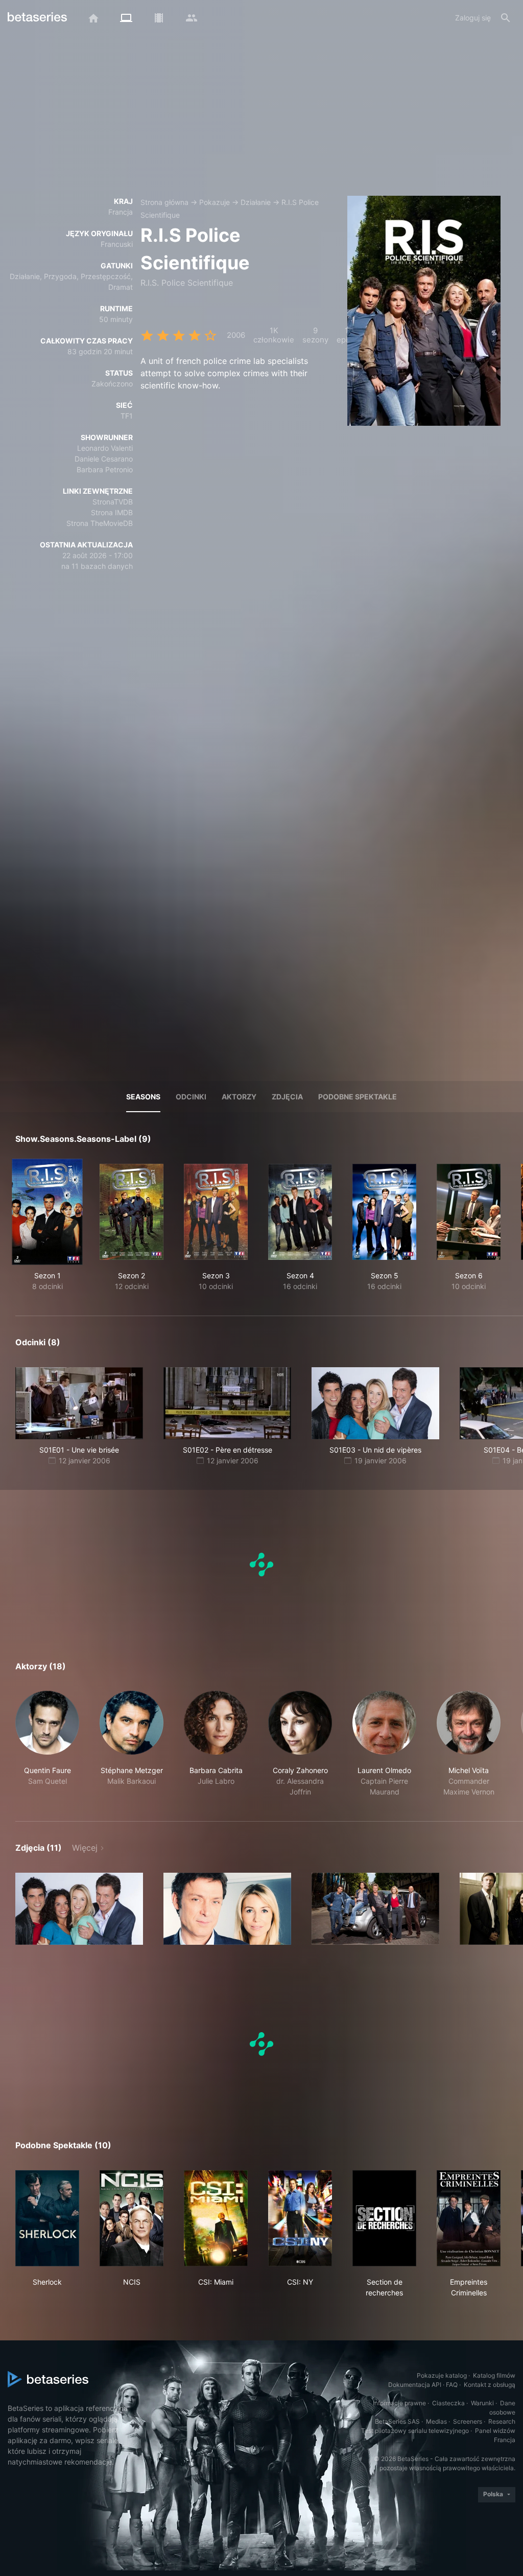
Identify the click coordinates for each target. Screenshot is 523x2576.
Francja (121, 212)
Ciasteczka (448, 2403)
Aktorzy (239, 1097)
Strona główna (164, 202)
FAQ (452, 2385)
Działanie (256, 202)
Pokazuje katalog (442, 2375)
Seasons (143, 1097)
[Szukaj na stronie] (506, 18)
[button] (47, 1744)
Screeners (468, 2421)
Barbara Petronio (105, 469)
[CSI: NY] (300, 2218)
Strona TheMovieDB (100, 523)
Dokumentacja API (415, 2385)
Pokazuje (215, 202)
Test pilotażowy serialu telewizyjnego (415, 2431)
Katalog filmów (494, 2375)
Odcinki (191, 1097)
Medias (436, 2421)
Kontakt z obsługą (490, 2385)
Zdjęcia (287, 1097)
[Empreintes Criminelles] (469, 2218)
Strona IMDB (112, 512)
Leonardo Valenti (105, 448)
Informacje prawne (399, 2403)
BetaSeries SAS (397, 2421)
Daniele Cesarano (104, 459)
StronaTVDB (113, 502)
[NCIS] (132, 2218)
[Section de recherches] (384, 2218)
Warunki (482, 2403)
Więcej (85, 1848)
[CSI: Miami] (216, 2218)
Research (502, 2421)
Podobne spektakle (358, 1097)
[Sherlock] (47, 2218)
